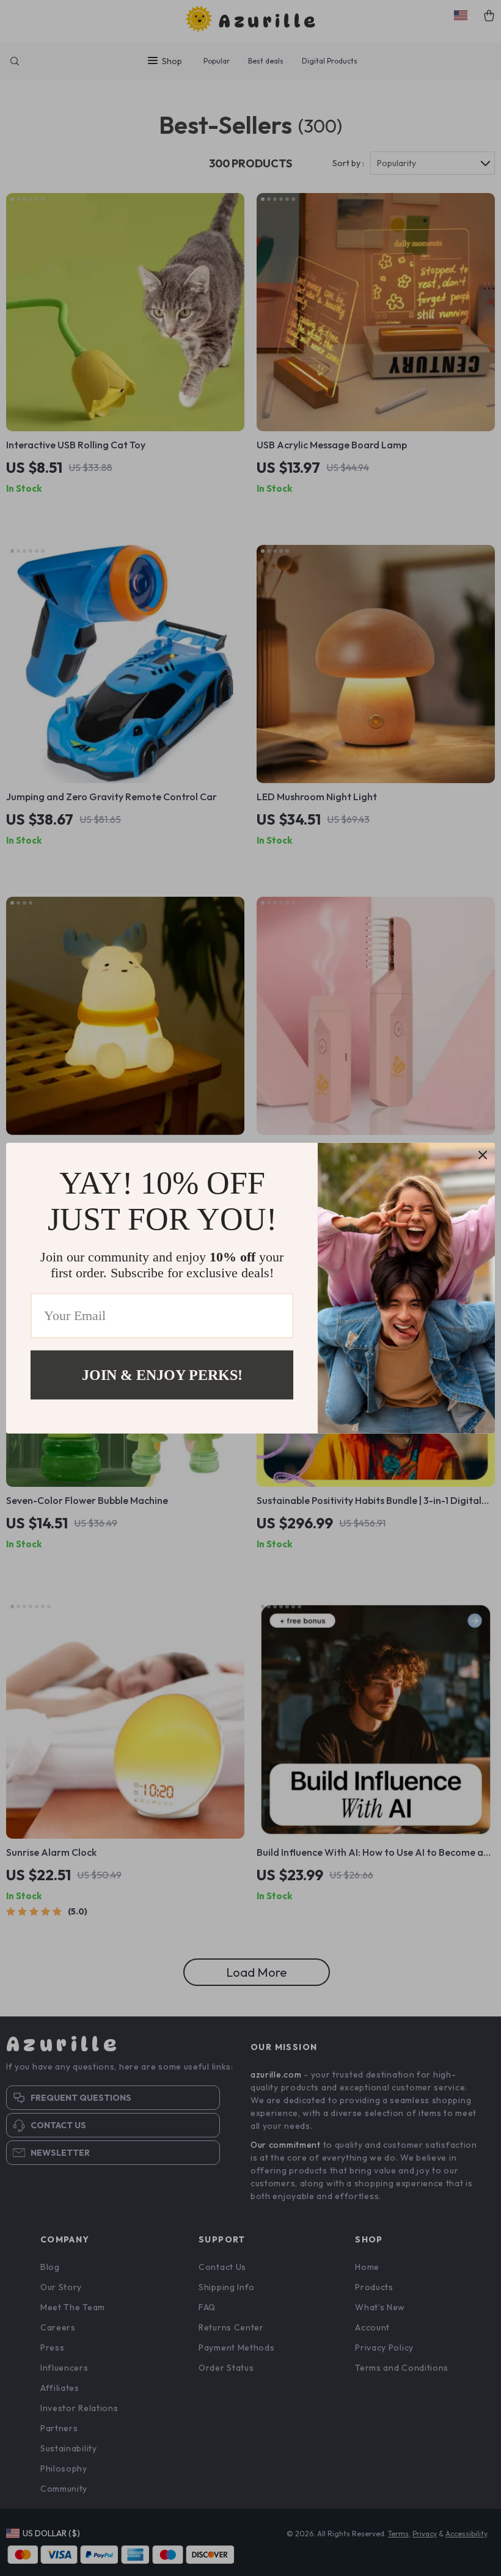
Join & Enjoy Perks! (162, 1374)
